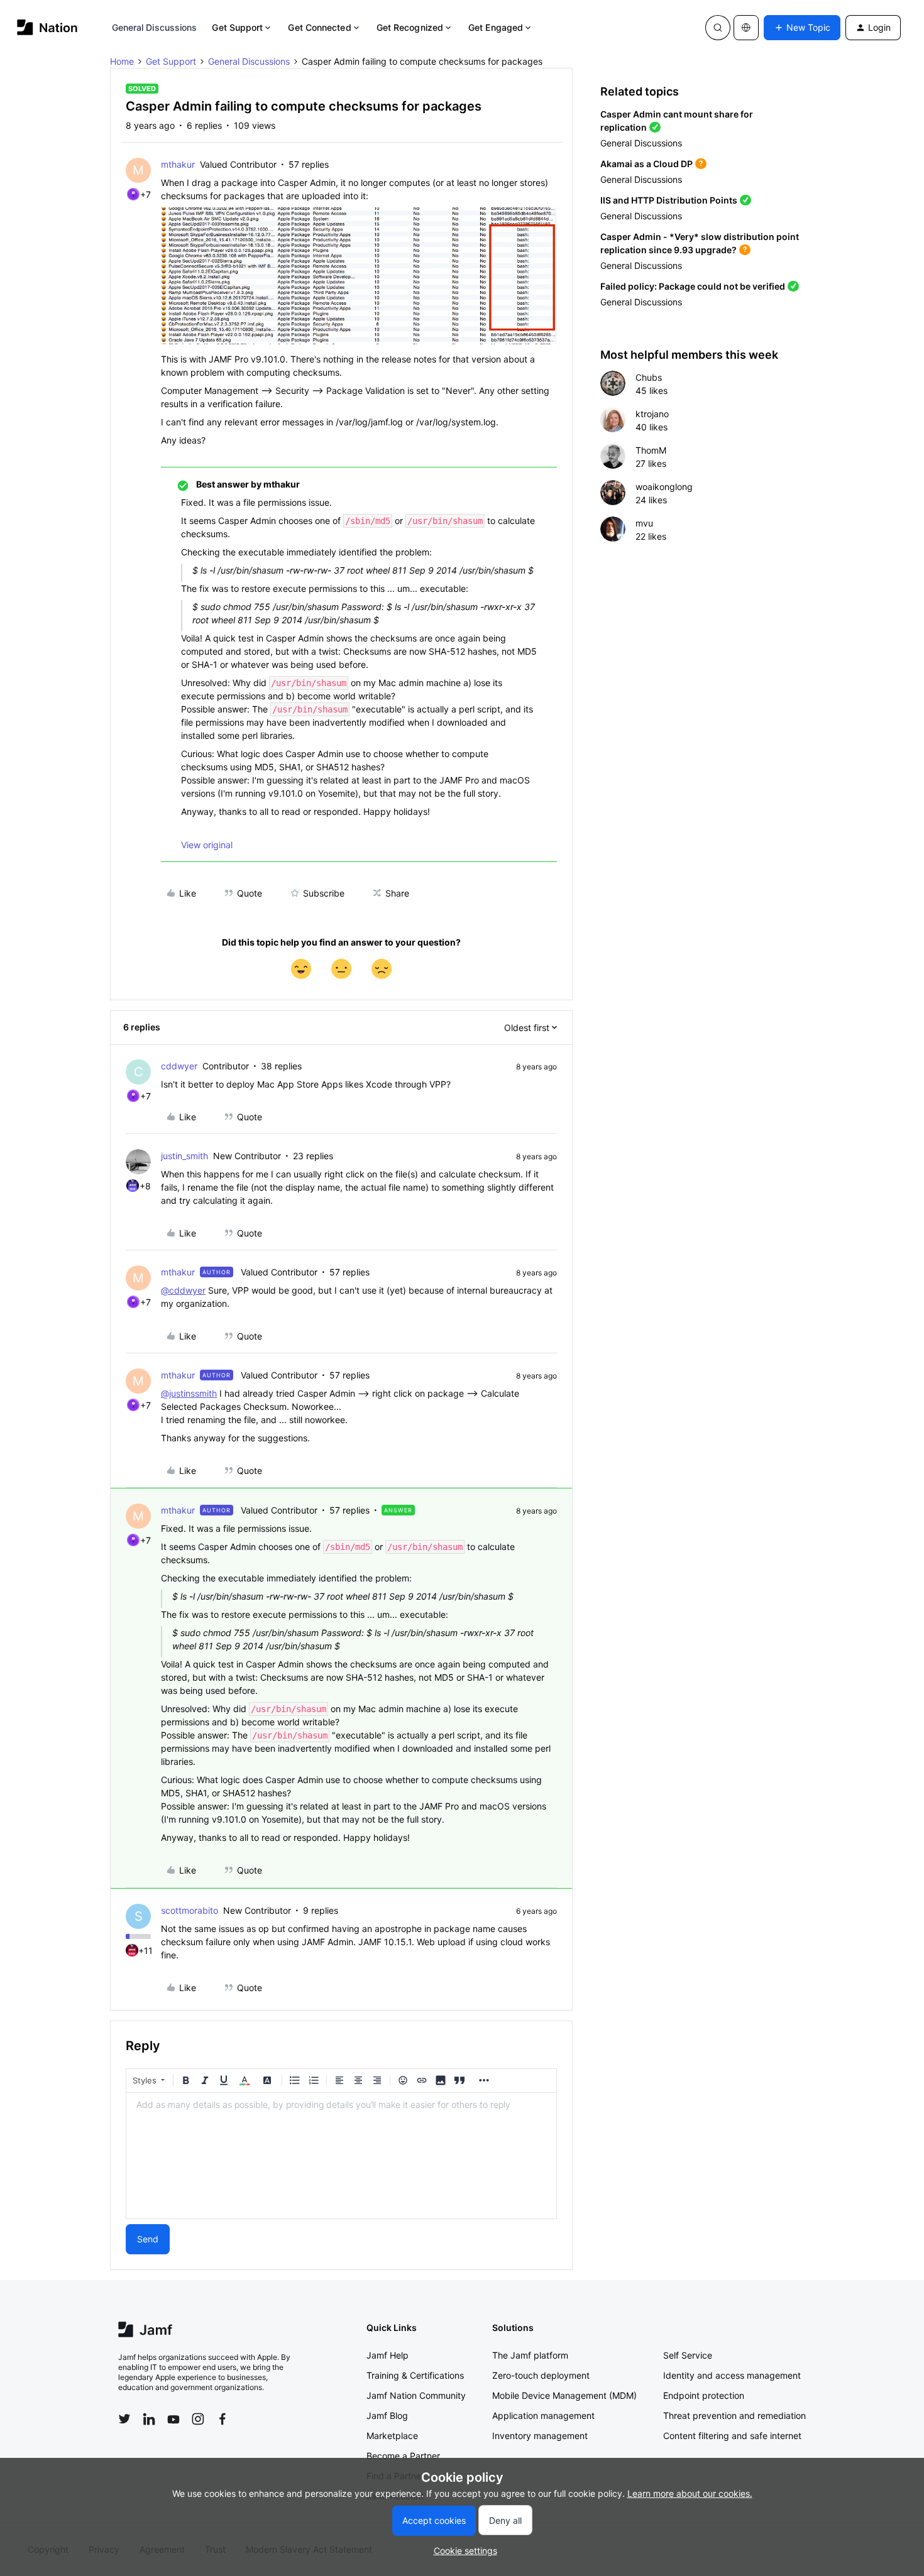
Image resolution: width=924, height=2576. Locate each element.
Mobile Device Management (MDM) (564, 2395)
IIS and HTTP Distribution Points (669, 200)
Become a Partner (403, 2456)
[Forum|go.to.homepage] (47, 27)
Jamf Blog (387, 2415)
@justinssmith (189, 1393)
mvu (644, 523)
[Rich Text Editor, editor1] (341, 2156)
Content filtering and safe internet (732, 2436)
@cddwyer (183, 1290)
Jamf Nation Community (416, 2395)
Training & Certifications (415, 2375)
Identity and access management (732, 2375)
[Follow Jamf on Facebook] (223, 2419)
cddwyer (179, 1066)
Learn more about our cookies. (690, 2493)
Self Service (688, 2355)
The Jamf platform (530, 2355)
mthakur (178, 164)
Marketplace (392, 2436)
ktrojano (652, 414)
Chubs (649, 377)
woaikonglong (664, 487)
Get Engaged (496, 27)
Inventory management (540, 2436)
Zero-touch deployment (541, 2375)
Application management (543, 2415)
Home (122, 61)
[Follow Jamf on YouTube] (173, 2419)
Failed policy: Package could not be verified (693, 286)
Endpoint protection (704, 2395)
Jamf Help (388, 2355)
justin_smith (184, 1156)
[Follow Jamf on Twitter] (124, 2419)
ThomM (651, 450)
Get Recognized (410, 27)
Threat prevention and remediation (734, 2415)
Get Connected (319, 27)
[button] (802, 28)
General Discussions (155, 27)
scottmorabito (190, 1910)
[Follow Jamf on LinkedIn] (149, 2419)
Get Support (237, 27)
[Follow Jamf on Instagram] (198, 2419)
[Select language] (746, 28)
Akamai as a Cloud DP (646, 164)
